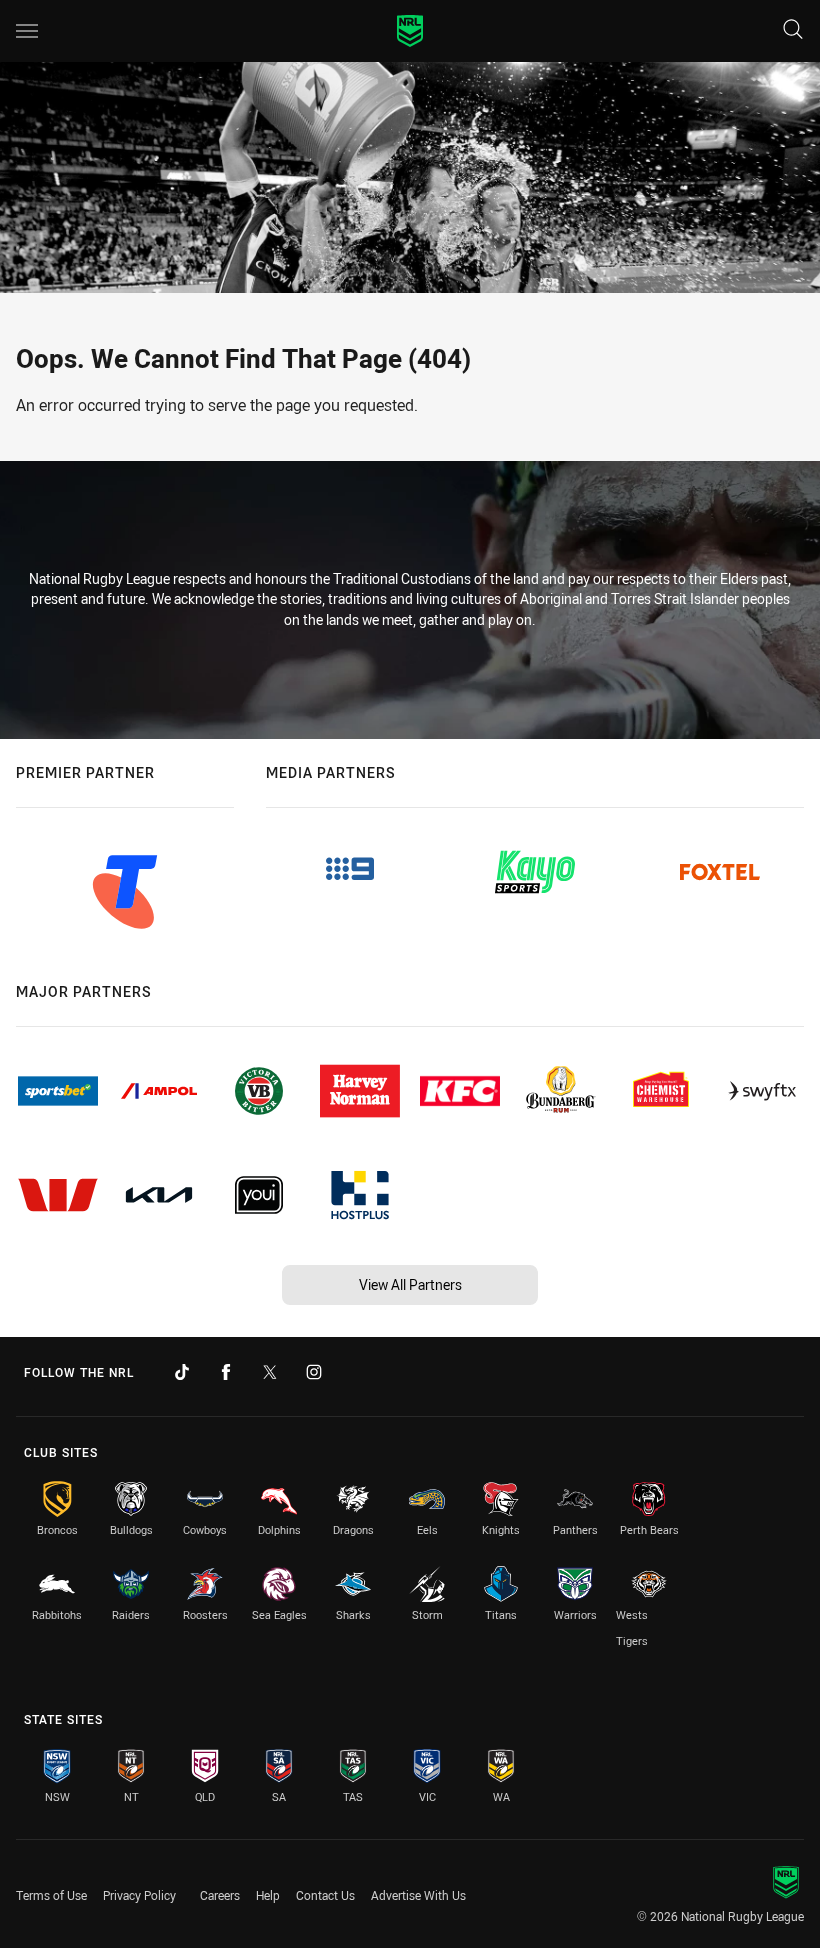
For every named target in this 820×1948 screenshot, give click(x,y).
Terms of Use (51, 1895)
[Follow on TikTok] (182, 1372)
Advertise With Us (418, 1895)
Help (268, 1895)
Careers (220, 1895)
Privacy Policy (139, 1895)
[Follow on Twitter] (270, 1372)
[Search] (793, 30)
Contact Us (325, 1895)
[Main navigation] (27, 31)
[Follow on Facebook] (226, 1372)
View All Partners (410, 1284)
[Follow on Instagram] (314, 1372)
